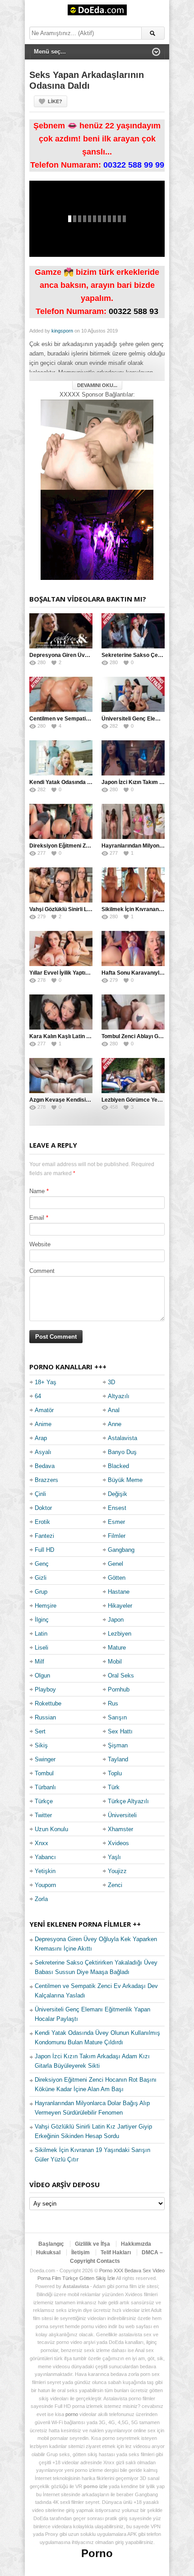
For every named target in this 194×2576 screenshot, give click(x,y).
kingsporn (62, 331)
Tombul (44, 1773)
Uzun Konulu (51, 1829)
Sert (40, 1731)
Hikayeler (120, 1606)
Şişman (118, 1745)
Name (37, 1191)
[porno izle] (97, 535)
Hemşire (46, 1606)
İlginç (42, 1620)
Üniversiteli (122, 1815)
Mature (117, 1648)
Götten (117, 1578)
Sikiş (41, 1745)
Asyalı (43, 1452)
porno (72, 2414)
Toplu (115, 1773)
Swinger (45, 1759)
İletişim (81, 2252)
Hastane (119, 1592)
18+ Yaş (46, 1382)
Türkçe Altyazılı (128, 1801)
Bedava (45, 1466)
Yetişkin (45, 1871)
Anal (114, 1410)
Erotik (42, 1522)
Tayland (118, 1759)
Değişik (118, 1494)
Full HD (44, 1550)
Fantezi (44, 1536)
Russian (45, 1717)
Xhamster (120, 1829)
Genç (42, 1564)
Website (40, 1244)
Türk (114, 1787)
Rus (113, 1703)
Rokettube (48, 1703)
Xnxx (42, 1843)
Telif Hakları (116, 2252)
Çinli (40, 1494)
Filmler (117, 1536)
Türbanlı (45, 1787)
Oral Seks (121, 1676)
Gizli (41, 1578)
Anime (43, 1424)
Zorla (41, 1899)
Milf (39, 1662)
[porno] (97, 445)
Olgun (42, 1676)
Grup (41, 1592)
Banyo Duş (122, 1452)
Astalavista (122, 1438)
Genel (115, 1564)
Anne (115, 1424)
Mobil (115, 1662)
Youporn (45, 1885)
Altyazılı (119, 1396)
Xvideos (118, 1843)
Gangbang (121, 1550)
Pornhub (119, 1689)
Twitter (43, 1815)
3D (111, 1382)
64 (38, 1396)
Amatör (44, 1410)
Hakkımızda (136, 2244)
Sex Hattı (120, 1731)
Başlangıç (51, 2244)
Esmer (116, 1522)
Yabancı (45, 1857)
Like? (55, 101)
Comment (42, 1271)
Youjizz (117, 1871)
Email (37, 1218)
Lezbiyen (120, 1634)
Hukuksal (48, 2252)
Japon (116, 1620)
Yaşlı (114, 1857)
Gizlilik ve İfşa (92, 2244)
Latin (41, 1634)
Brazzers (46, 1480)
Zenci (115, 1885)
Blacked (118, 1466)
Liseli (42, 1648)
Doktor (43, 1508)
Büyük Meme (125, 1480)
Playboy (45, 1689)
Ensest (117, 1508)
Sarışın (117, 1717)
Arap (41, 1438)
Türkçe (44, 1801)
